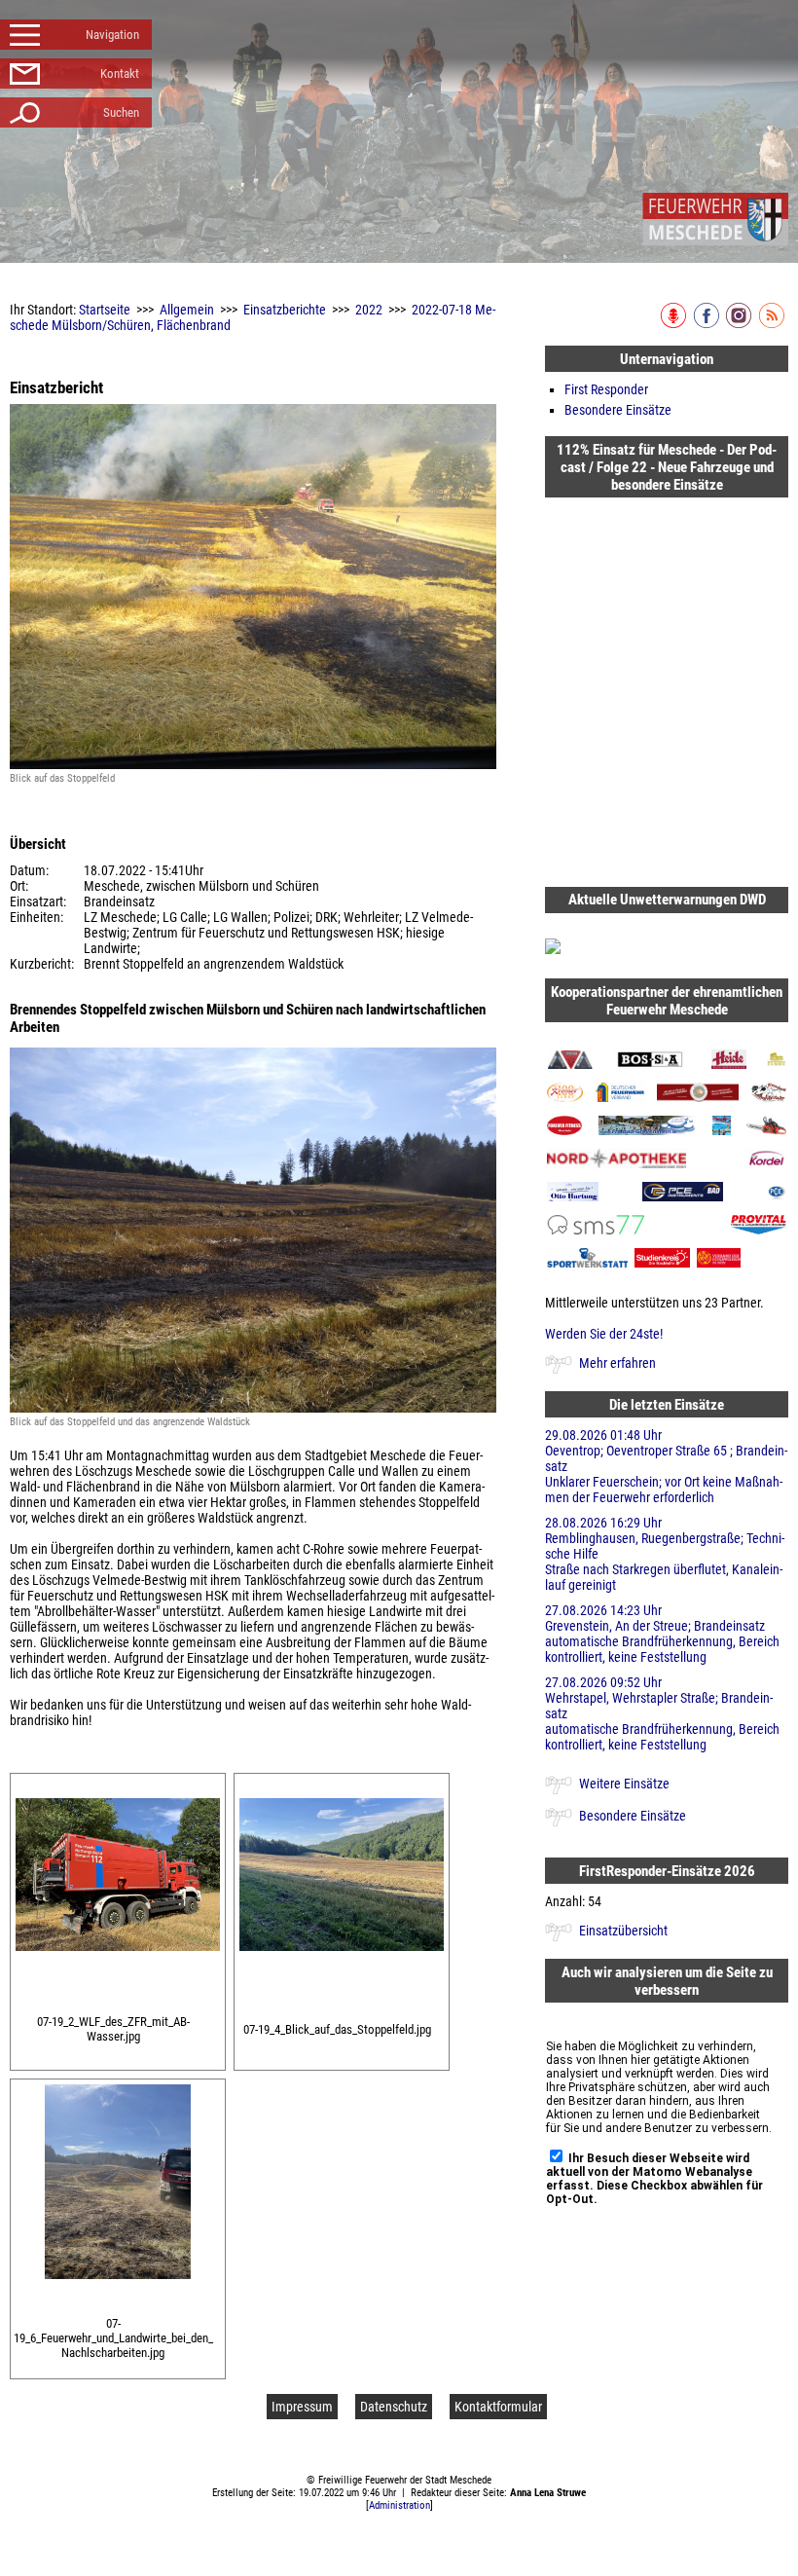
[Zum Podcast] (675, 324)
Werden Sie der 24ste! (604, 1334)
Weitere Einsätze (624, 1784)
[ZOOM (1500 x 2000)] (118, 2284)
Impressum (302, 2407)
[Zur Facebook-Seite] (708, 324)
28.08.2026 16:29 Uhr (665, 1554)
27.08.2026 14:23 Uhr (662, 1634)
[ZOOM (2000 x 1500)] (118, 1956)
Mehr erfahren (617, 1363)
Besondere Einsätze (618, 410)
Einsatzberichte (285, 310)
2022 (369, 310)
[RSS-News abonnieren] (773, 324)
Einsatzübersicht (623, 1931)
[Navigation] (715, 219)
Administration (399, 2505)
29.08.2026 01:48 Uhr (666, 1466)
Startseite (105, 310)
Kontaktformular (498, 2407)
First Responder (606, 389)
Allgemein (187, 310)
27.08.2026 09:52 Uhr (662, 1713)
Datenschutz (394, 2407)
